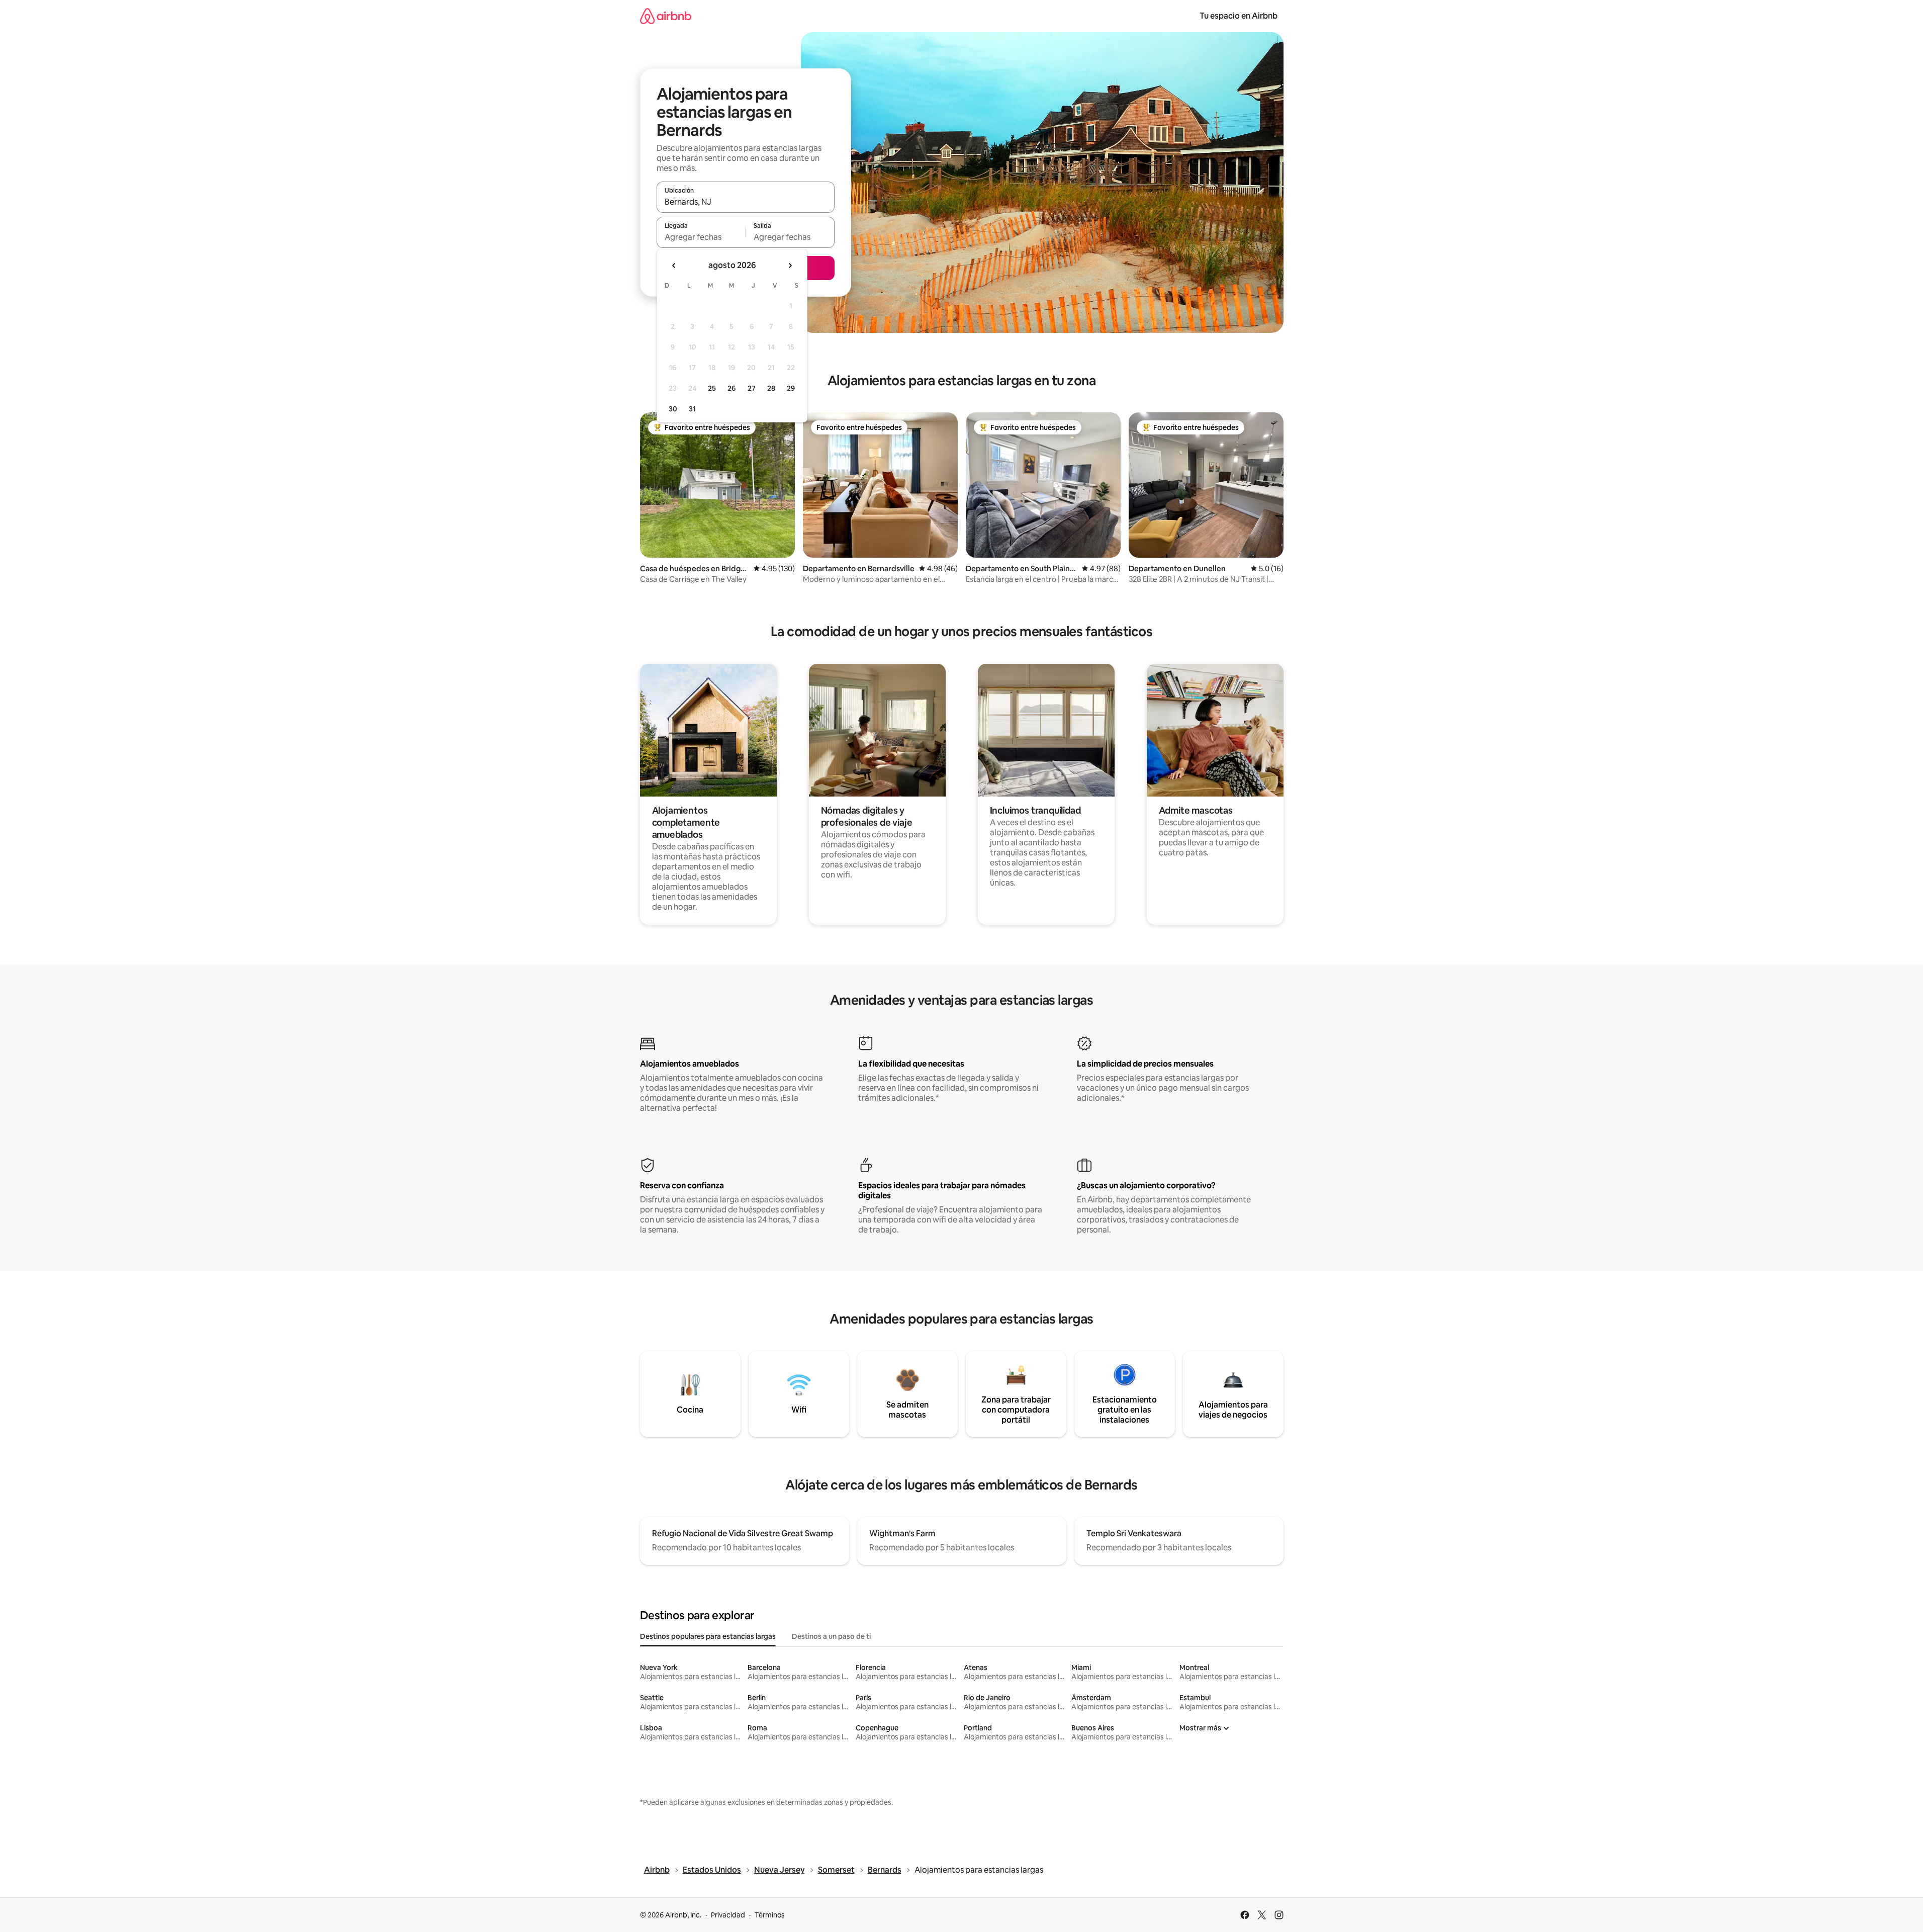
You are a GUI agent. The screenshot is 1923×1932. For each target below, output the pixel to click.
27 (752, 388)
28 (771, 388)
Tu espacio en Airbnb (1239, 16)
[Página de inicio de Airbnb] (666, 16)
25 (712, 388)
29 (791, 388)
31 (692, 409)
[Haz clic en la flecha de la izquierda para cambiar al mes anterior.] (674, 266)
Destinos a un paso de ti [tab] (831, 1636)
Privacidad (728, 1915)
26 (731, 388)
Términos (770, 1915)
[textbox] (701, 237)
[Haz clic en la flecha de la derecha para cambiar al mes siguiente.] (790, 266)
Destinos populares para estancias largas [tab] (708, 1636)
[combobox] (746, 202)
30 (673, 409)
